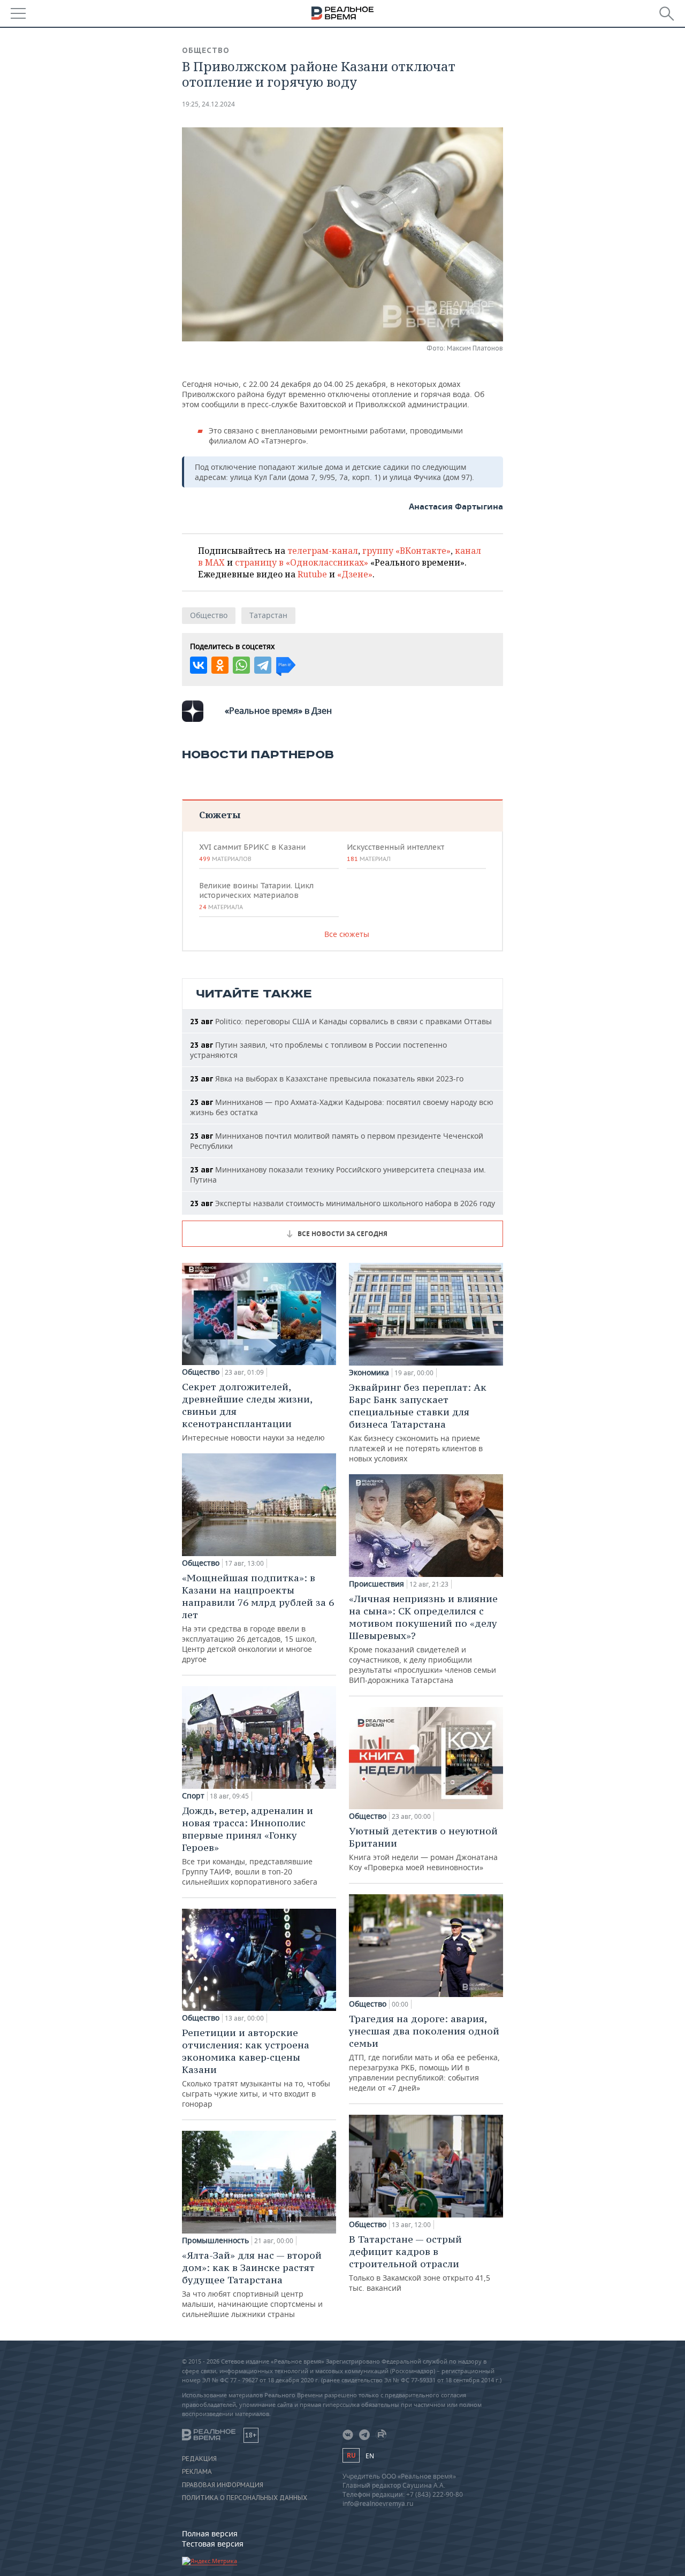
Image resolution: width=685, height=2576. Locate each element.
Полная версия (210, 2533)
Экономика (369, 1373)
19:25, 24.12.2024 (208, 104)
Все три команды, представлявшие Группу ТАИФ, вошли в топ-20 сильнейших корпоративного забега (250, 1846)
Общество (206, 50)
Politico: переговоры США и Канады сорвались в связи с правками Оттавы (341, 1021)
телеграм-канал (323, 551)
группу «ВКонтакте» (406, 551)
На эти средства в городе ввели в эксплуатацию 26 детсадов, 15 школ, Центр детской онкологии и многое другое (258, 1618)
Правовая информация (223, 2485)
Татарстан (268, 615)
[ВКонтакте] (199, 665)
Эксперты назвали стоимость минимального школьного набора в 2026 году (342, 1203)
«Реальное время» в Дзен (278, 711)
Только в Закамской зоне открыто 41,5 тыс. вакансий (420, 2263)
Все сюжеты (347, 934)
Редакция (199, 2459)
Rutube (312, 574)
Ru (351, 2455)
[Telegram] (263, 665)
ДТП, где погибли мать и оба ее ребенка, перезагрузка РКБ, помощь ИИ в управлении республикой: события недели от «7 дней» (424, 2053)
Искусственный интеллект (395, 852)
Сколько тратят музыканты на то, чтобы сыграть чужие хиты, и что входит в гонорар (256, 2068)
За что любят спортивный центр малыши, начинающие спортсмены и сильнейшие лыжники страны (252, 2284)
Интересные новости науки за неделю (253, 1412)
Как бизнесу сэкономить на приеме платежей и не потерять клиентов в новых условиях (418, 1422)
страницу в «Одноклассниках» (302, 562)
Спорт (193, 1796)
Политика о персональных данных (245, 2498)
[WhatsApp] (241, 665)
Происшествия (376, 1584)
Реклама (197, 2472)
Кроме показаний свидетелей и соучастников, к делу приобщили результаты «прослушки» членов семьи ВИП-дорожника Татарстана (423, 1639)
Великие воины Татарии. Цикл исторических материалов (256, 896)
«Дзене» (355, 574)
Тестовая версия (213, 2544)
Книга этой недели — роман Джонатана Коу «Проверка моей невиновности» (423, 1849)
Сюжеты (220, 815)
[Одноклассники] (220, 665)
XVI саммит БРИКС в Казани (252, 852)
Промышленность (215, 2240)
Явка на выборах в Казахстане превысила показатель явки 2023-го (327, 1079)
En (370, 2456)
